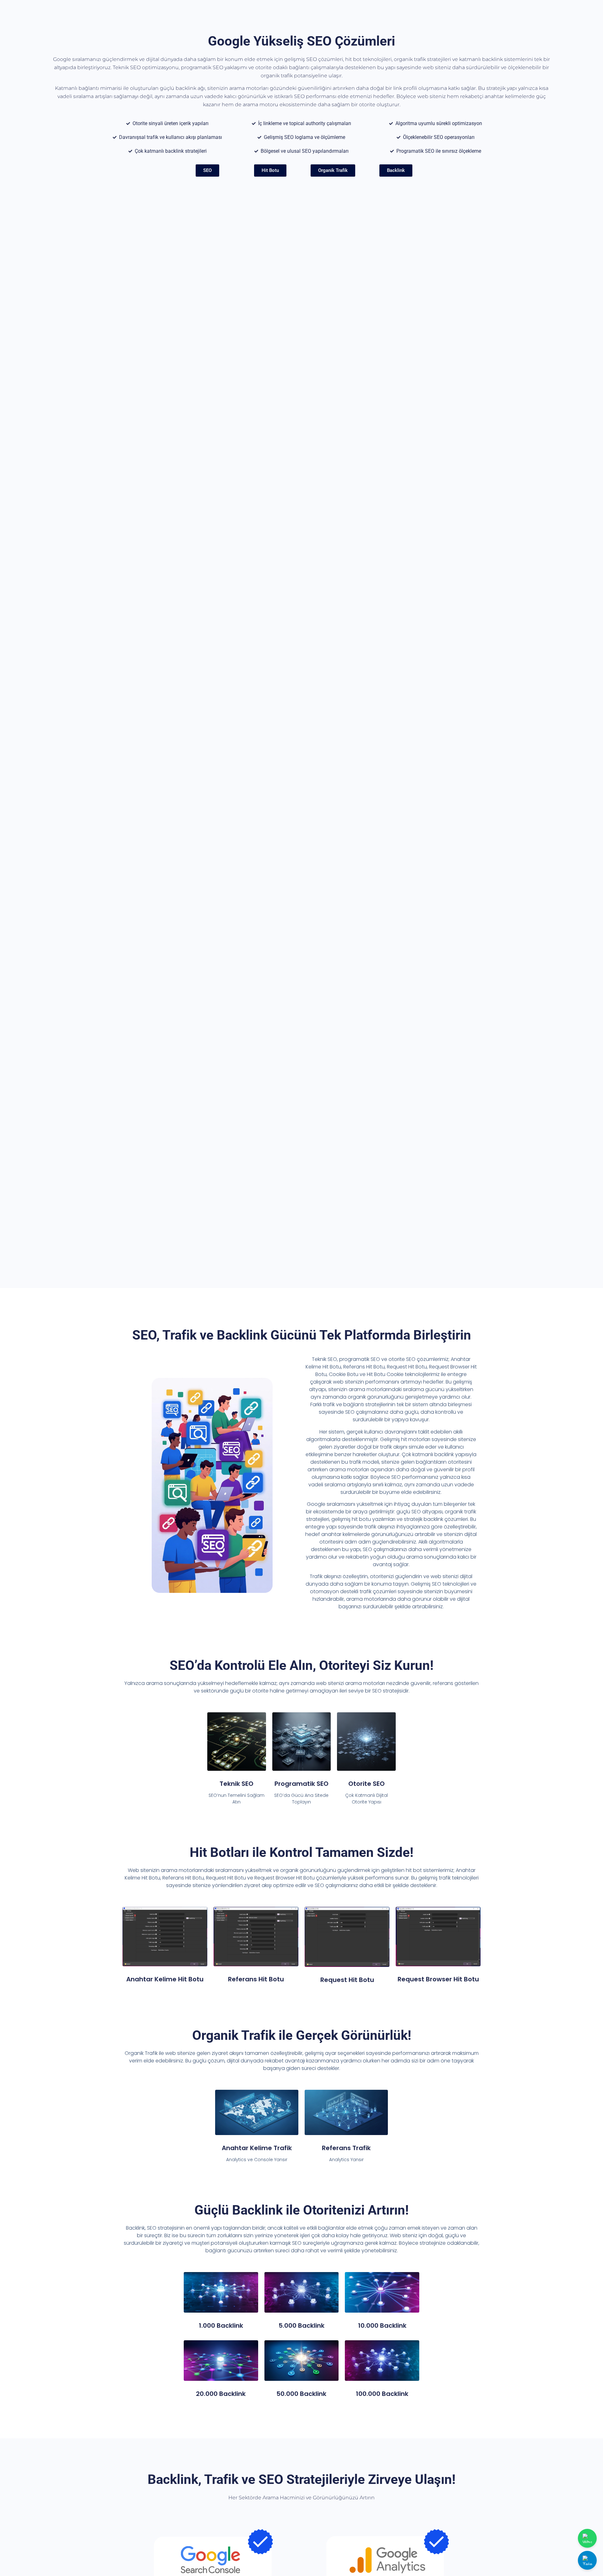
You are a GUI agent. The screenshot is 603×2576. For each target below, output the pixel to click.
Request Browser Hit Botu (438, 1979)
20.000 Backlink (221, 2394)
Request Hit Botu (347, 1980)
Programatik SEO (301, 1784)
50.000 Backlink (301, 2394)
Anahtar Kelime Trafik (257, 2148)
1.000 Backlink (221, 2326)
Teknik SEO (236, 1784)
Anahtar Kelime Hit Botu (165, 1979)
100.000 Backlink (382, 2394)
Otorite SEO (367, 1784)
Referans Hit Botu (256, 1979)
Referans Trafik (346, 2148)
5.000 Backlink (301, 2326)
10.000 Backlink (382, 2326)
